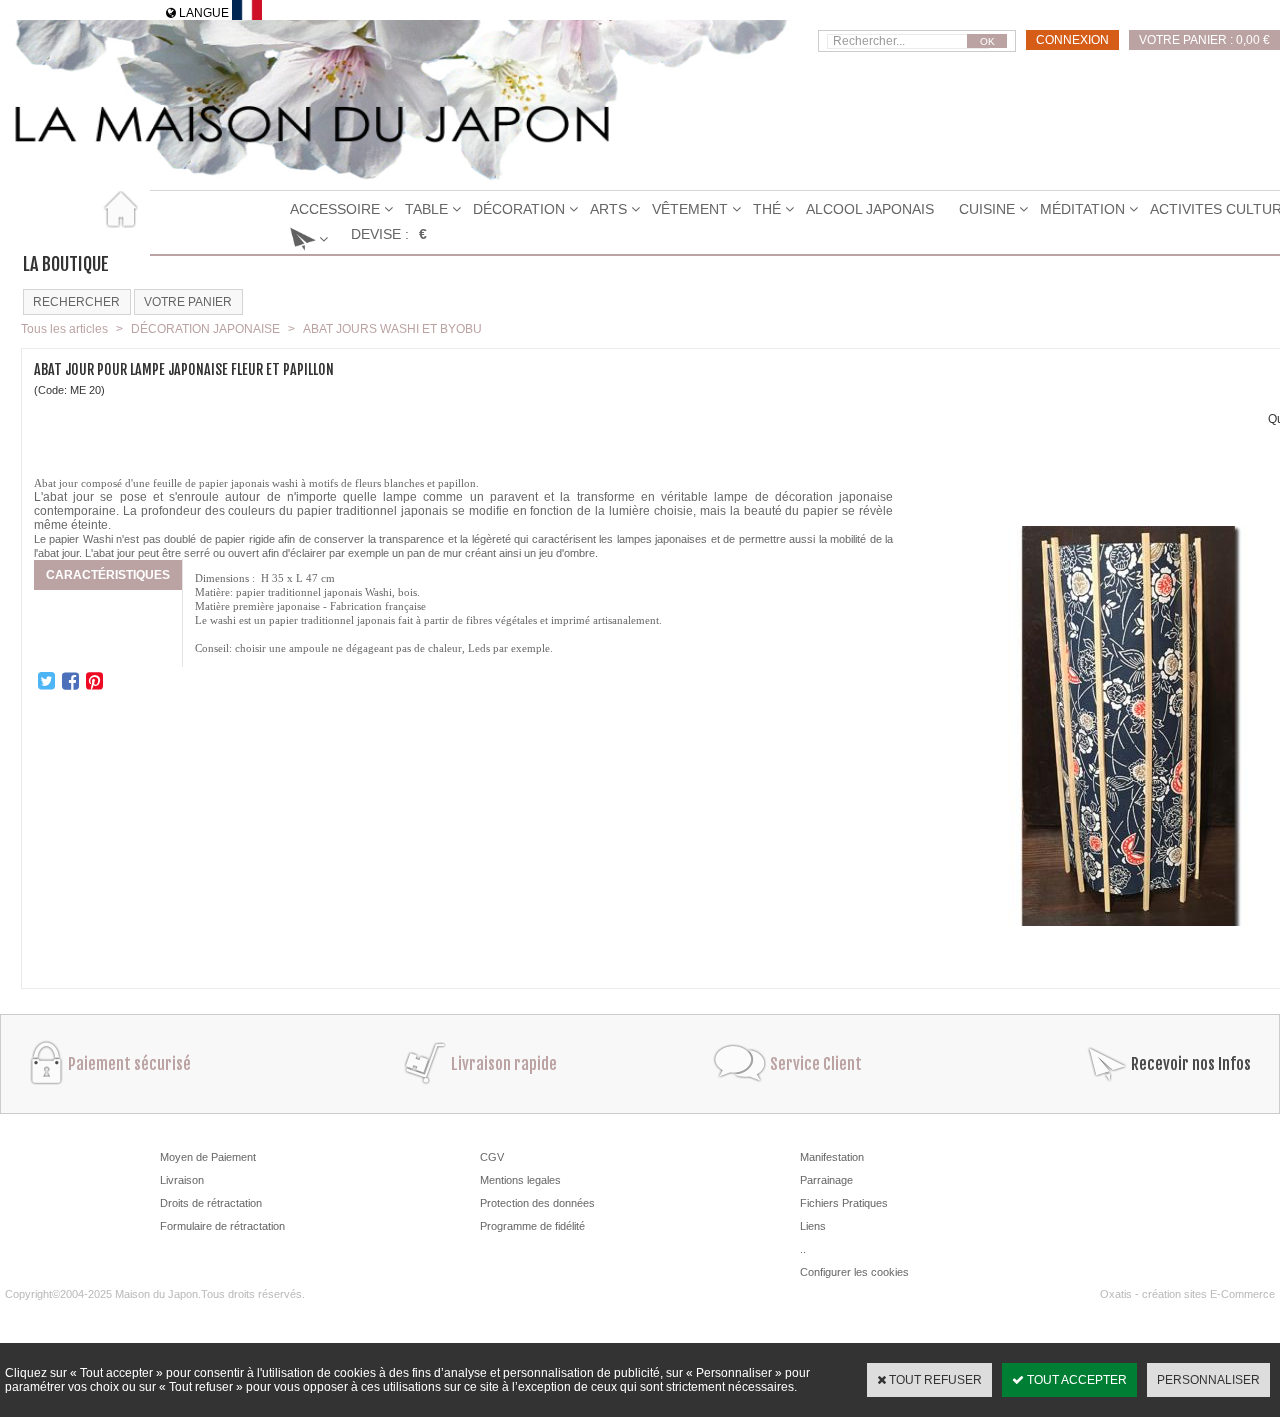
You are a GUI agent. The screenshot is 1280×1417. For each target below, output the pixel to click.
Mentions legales (520, 1180)
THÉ (767, 209)
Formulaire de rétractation (222, 1226)
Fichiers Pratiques (844, 1203)
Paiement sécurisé (129, 1064)
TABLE (426, 209)
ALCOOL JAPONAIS (870, 209)
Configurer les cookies (854, 1272)
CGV (492, 1157)
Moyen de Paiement (208, 1157)
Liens (813, 1226)
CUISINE (987, 209)
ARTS (608, 209)
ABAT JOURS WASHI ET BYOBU (392, 329)
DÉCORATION (519, 209)
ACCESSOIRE (335, 209)
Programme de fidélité (532, 1226)
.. (803, 1249)
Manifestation (832, 1157)
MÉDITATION (1082, 209)
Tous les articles (64, 329)
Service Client (816, 1064)
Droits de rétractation (211, 1203)
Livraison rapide (504, 1064)
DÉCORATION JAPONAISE (205, 329)
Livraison (182, 1180)
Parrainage (826, 1180)
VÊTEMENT (690, 209)
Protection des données (537, 1203)
